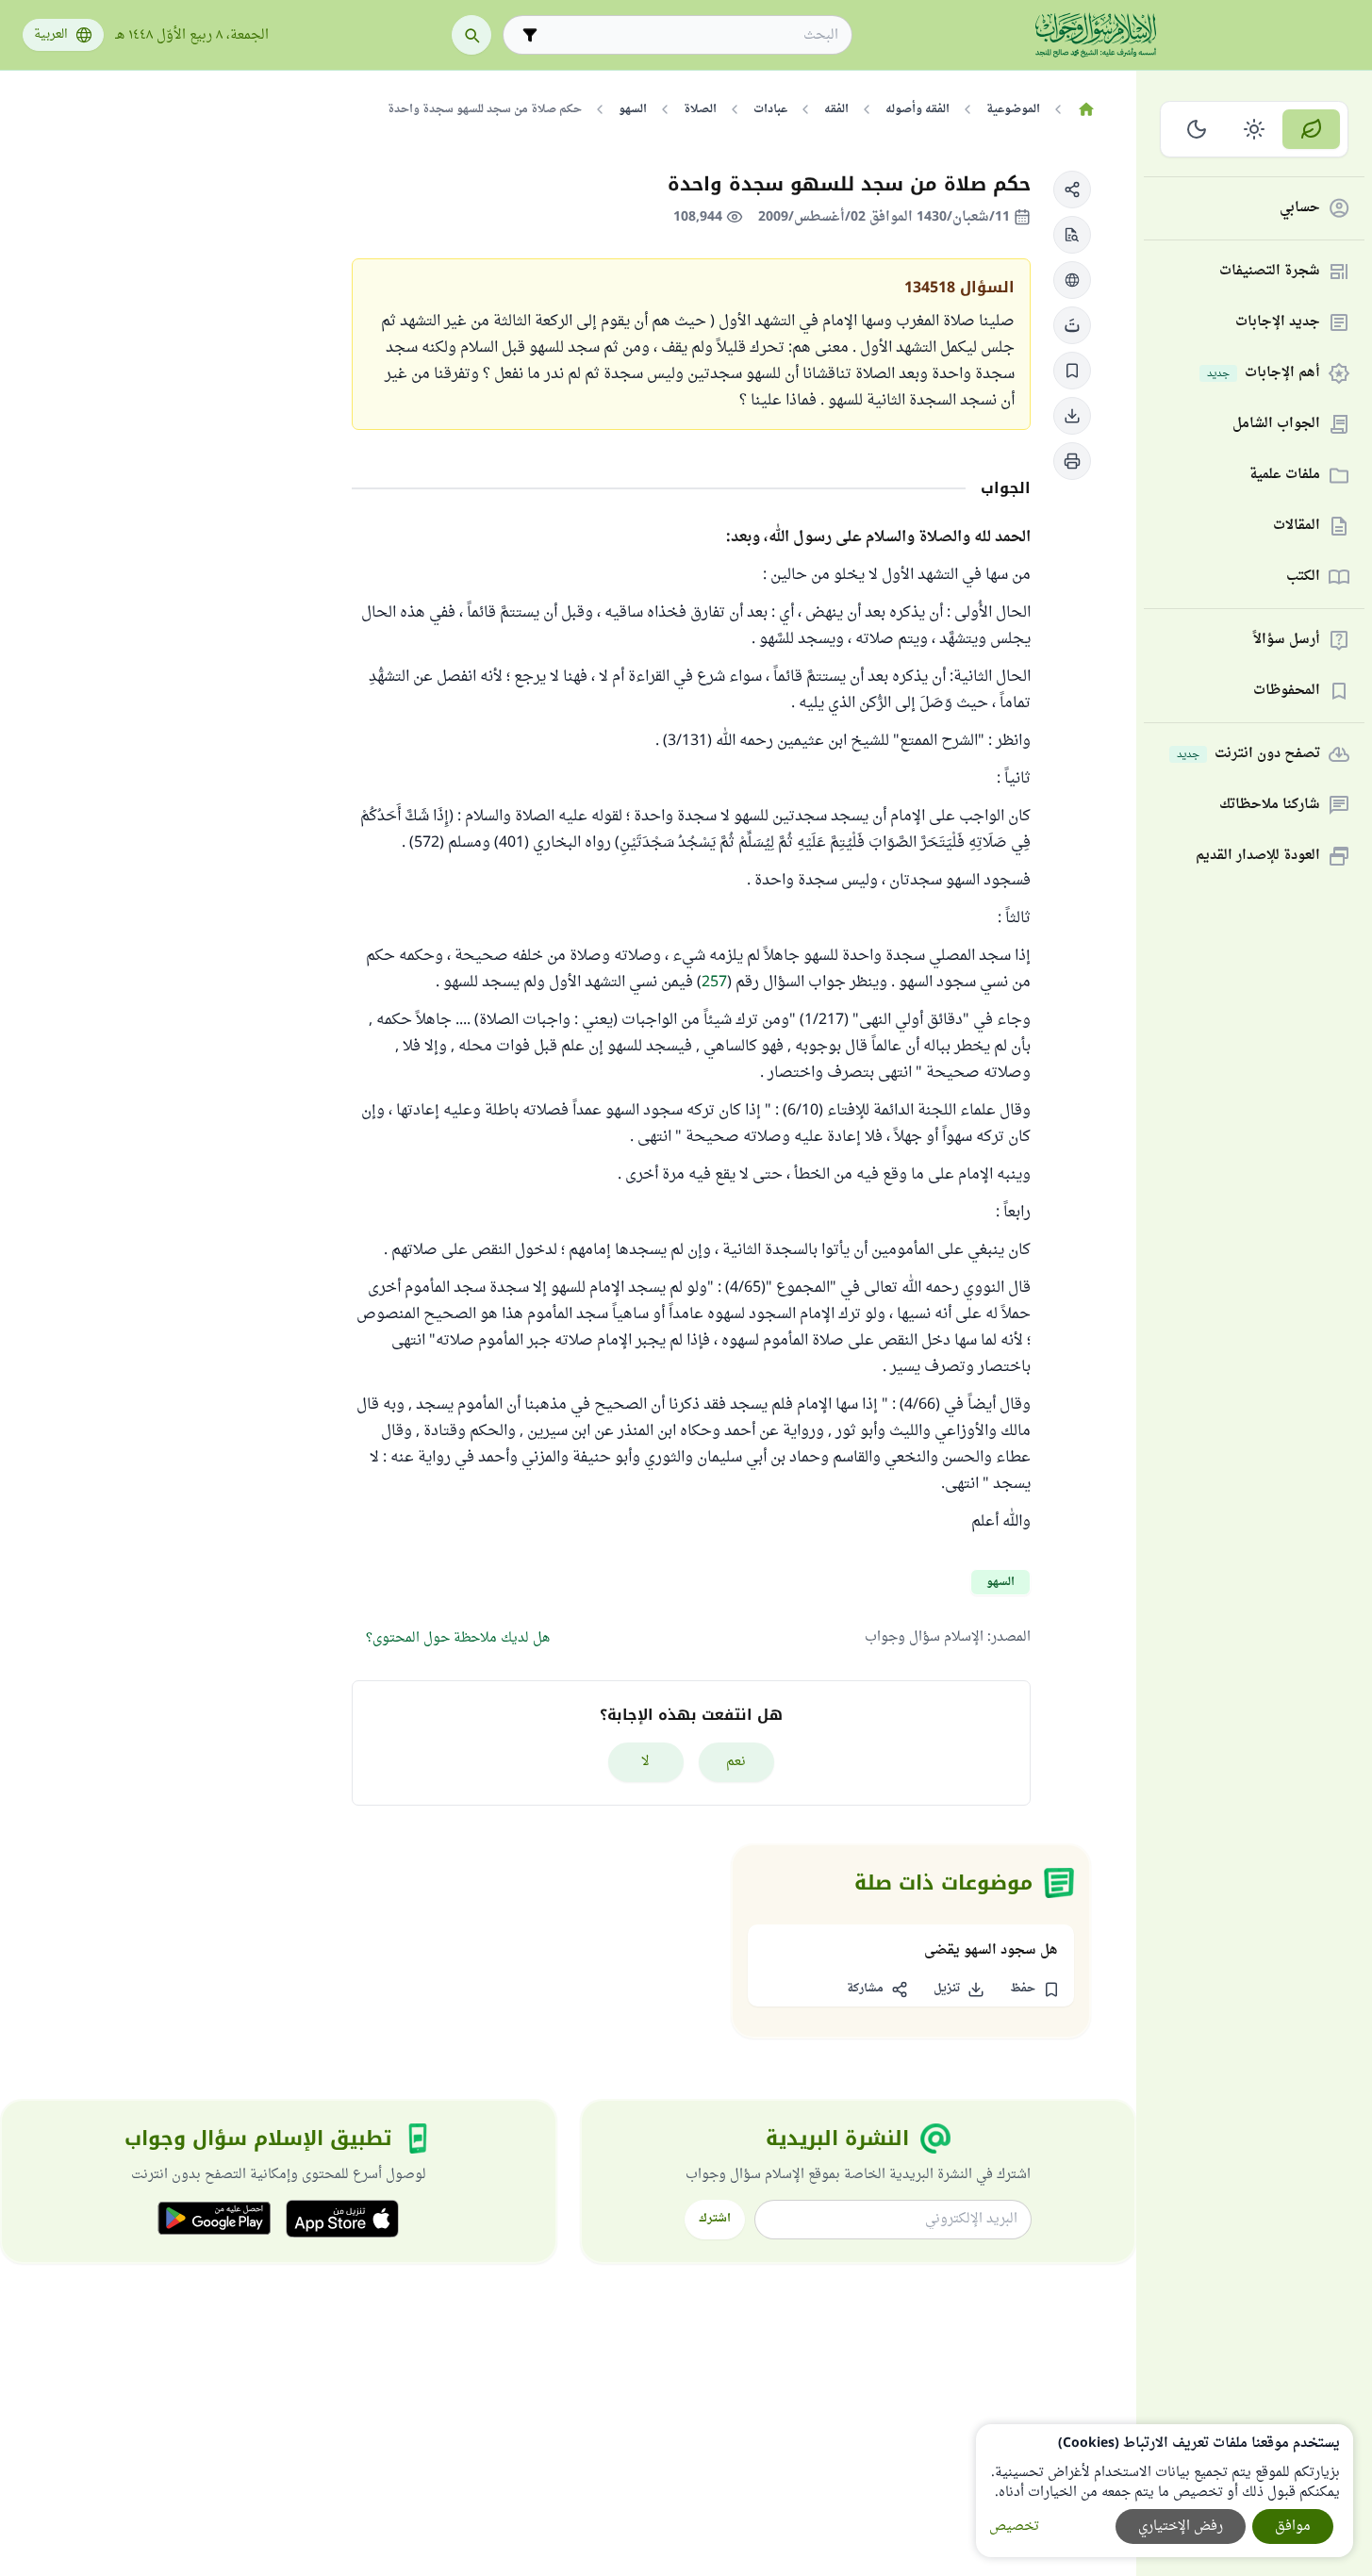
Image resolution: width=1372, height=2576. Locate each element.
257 (714, 983)
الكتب (1303, 578)
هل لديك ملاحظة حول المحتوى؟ (458, 1638)
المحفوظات (1287, 692)
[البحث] (471, 35)
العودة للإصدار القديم (1258, 857)
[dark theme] (1197, 129)
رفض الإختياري (1181, 2526)
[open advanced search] (530, 35)
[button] (1072, 190)
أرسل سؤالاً (1287, 641)
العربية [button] (51, 35)
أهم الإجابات (1264, 374)
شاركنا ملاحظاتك (1270, 806)
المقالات (1297, 527)
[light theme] (1255, 129)
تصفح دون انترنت (1248, 755)
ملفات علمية (1285, 476)
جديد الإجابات (1278, 323)
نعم (736, 1762)
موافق (1293, 2526)
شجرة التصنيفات (1270, 272)
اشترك (715, 2219)
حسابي (1300, 209)
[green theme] (1311, 129)
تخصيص (1014, 2526)
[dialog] (1165, 2491)
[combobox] (691, 35)
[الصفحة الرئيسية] (1086, 109)
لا (645, 1762)
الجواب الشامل (1276, 425)
